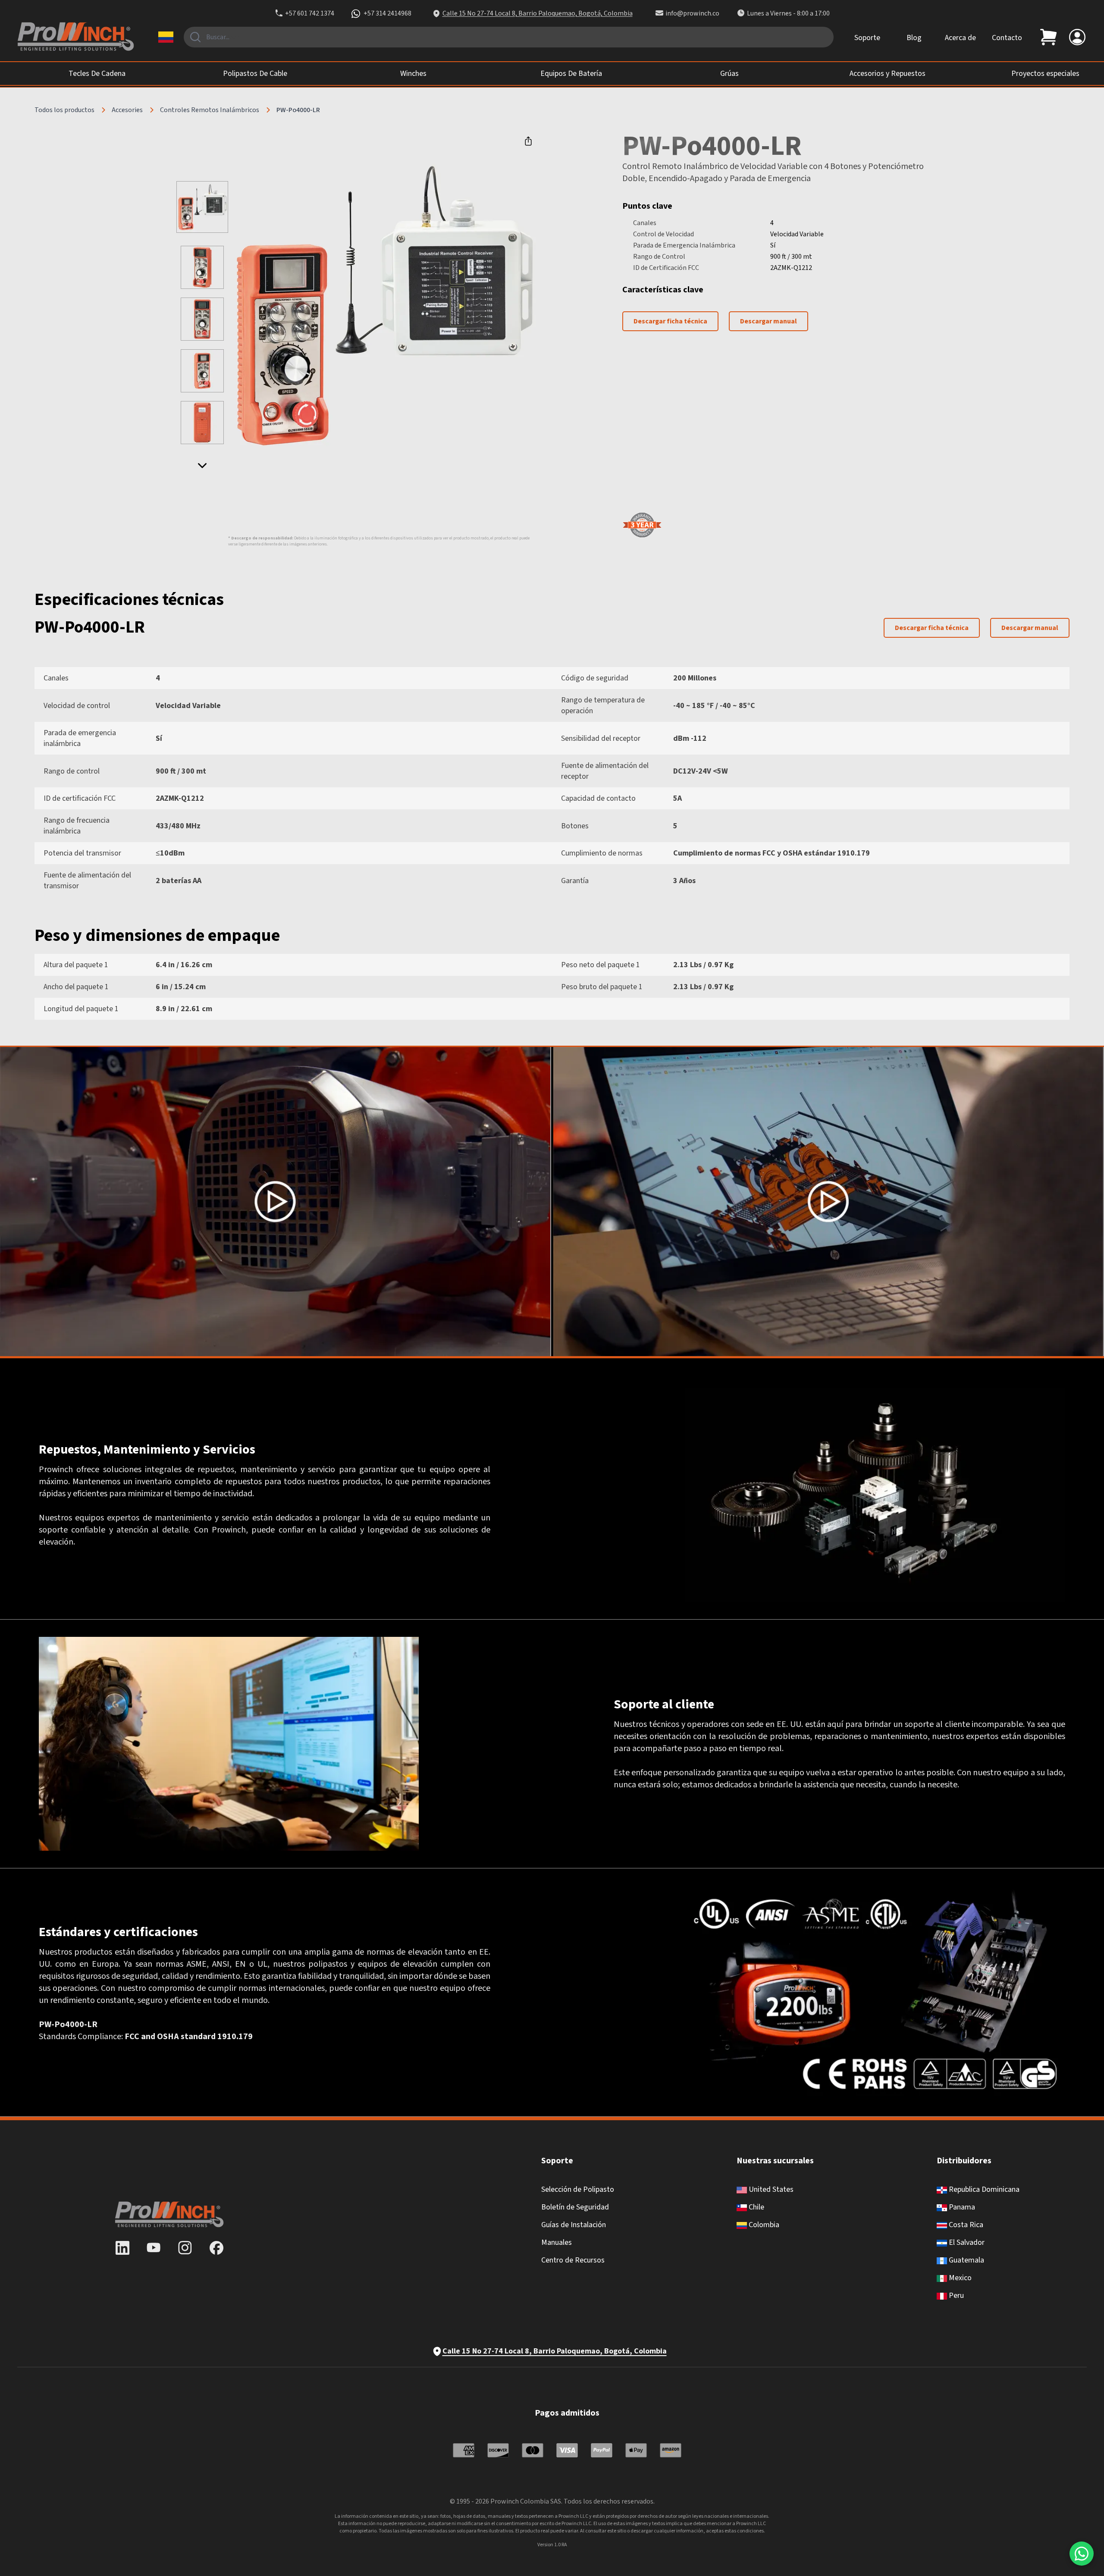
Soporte (867, 38)
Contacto (1007, 38)
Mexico (959, 2278)
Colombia (763, 2225)
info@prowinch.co (692, 13)
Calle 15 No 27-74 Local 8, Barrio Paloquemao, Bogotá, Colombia (538, 13)
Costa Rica (965, 2225)
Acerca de (960, 38)
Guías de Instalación (574, 2225)
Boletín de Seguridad (575, 2207)
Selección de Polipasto (578, 2189)
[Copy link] (528, 141)
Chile (756, 2207)
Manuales (557, 2242)
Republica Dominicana (983, 2189)
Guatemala (966, 2260)
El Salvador (966, 2242)
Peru (955, 2296)
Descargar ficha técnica (670, 321)
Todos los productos (64, 110)
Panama (961, 2207)
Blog (914, 38)
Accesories (127, 110)
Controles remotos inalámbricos (210, 110)
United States (770, 2189)
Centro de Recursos (573, 2260)
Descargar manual (768, 321)
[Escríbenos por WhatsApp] (1082, 2554)
